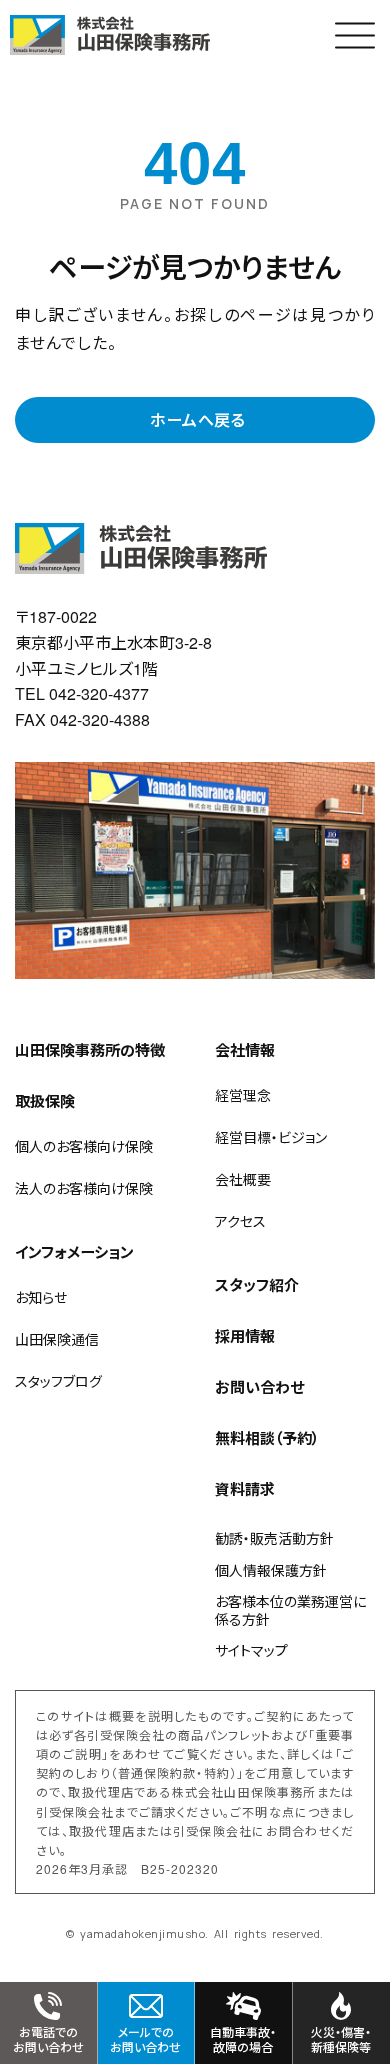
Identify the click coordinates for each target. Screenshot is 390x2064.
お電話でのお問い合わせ (48, 2038)
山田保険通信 (57, 1339)
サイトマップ (251, 1650)
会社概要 (243, 1179)
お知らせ (41, 1297)
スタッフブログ (58, 1381)
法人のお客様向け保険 (84, 1188)
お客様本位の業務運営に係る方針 (290, 1610)
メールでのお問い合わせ (145, 2038)
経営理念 (243, 1095)
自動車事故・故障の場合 (243, 2038)
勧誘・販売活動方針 (274, 1538)
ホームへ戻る (197, 419)
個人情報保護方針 (271, 1570)
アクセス (240, 1221)
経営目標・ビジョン (271, 1137)
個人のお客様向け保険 (84, 1146)
